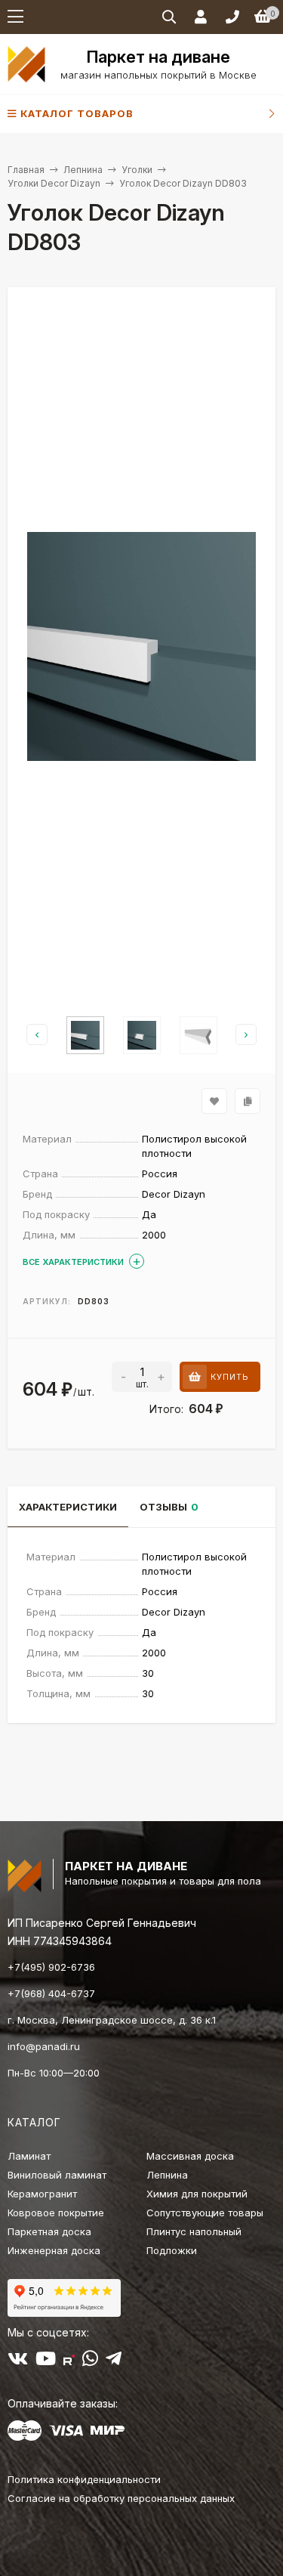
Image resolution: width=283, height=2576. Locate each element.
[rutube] (69, 2361)
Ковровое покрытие (56, 2213)
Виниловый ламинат (57, 2175)
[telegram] (114, 2361)
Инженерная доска (54, 2250)
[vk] (18, 2361)
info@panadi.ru (44, 2046)
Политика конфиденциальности (84, 2479)
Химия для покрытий (197, 2194)
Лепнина (83, 170)
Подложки (172, 2250)
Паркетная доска (49, 2231)
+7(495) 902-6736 (51, 1967)
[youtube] (46, 2361)
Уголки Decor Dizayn (54, 183)
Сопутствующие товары (205, 2213)
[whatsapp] (90, 2361)
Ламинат (29, 2156)
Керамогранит (42, 2194)
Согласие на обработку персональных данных (121, 2498)
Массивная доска (190, 2156)
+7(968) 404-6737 (51, 1993)
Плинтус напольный (194, 2231)
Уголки (137, 170)
